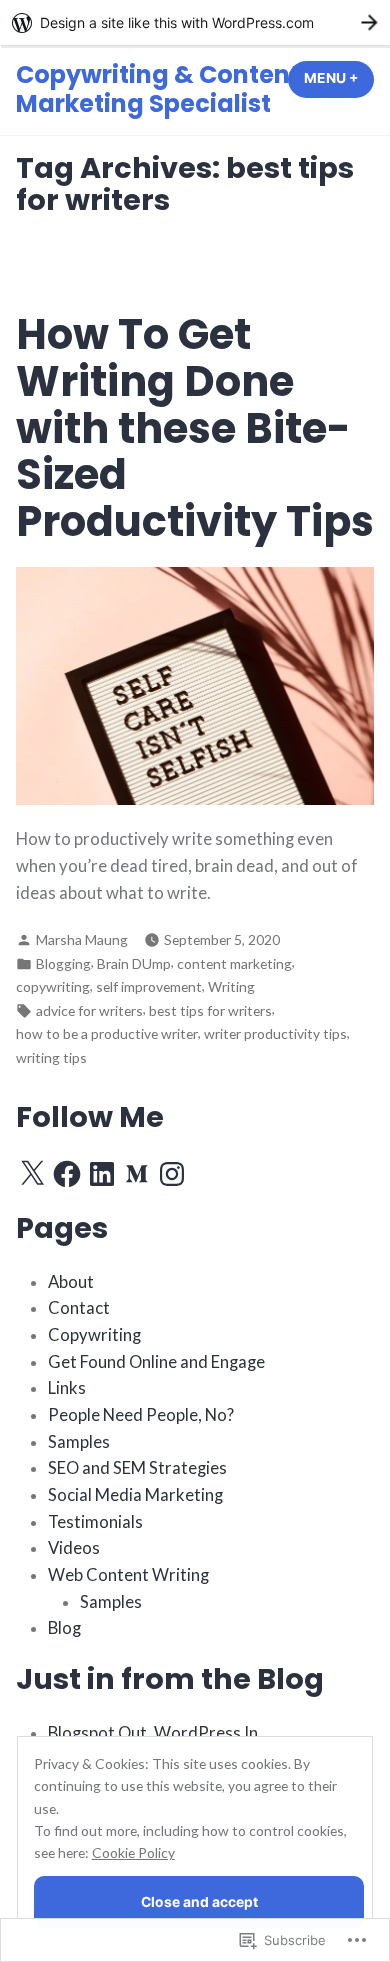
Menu (339, 78)
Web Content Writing (128, 1575)
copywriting (53, 986)
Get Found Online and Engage (156, 1362)
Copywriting (94, 1335)
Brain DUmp (134, 963)
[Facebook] (67, 1174)
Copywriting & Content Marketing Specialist (158, 89)
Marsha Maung (82, 939)
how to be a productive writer (107, 1033)
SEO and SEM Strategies (137, 1468)
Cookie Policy (133, 1852)
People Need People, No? (141, 1415)
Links (67, 1388)
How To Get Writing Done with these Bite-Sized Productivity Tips (195, 428)
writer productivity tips (275, 1033)
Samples (79, 1442)
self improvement (149, 986)
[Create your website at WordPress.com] (195, 22)
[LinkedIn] (102, 1174)
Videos (74, 1548)
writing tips (51, 1057)
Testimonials (95, 1522)
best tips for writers (210, 1010)
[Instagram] (172, 1174)
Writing (231, 986)
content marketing (234, 963)
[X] (32, 1174)
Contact (79, 1308)
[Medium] (137, 1174)
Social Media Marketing (135, 1495)
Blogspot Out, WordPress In (153, 1733)
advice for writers (89, 1010)
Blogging (63, 963)
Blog (64, 1628)
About (71, 1282)
